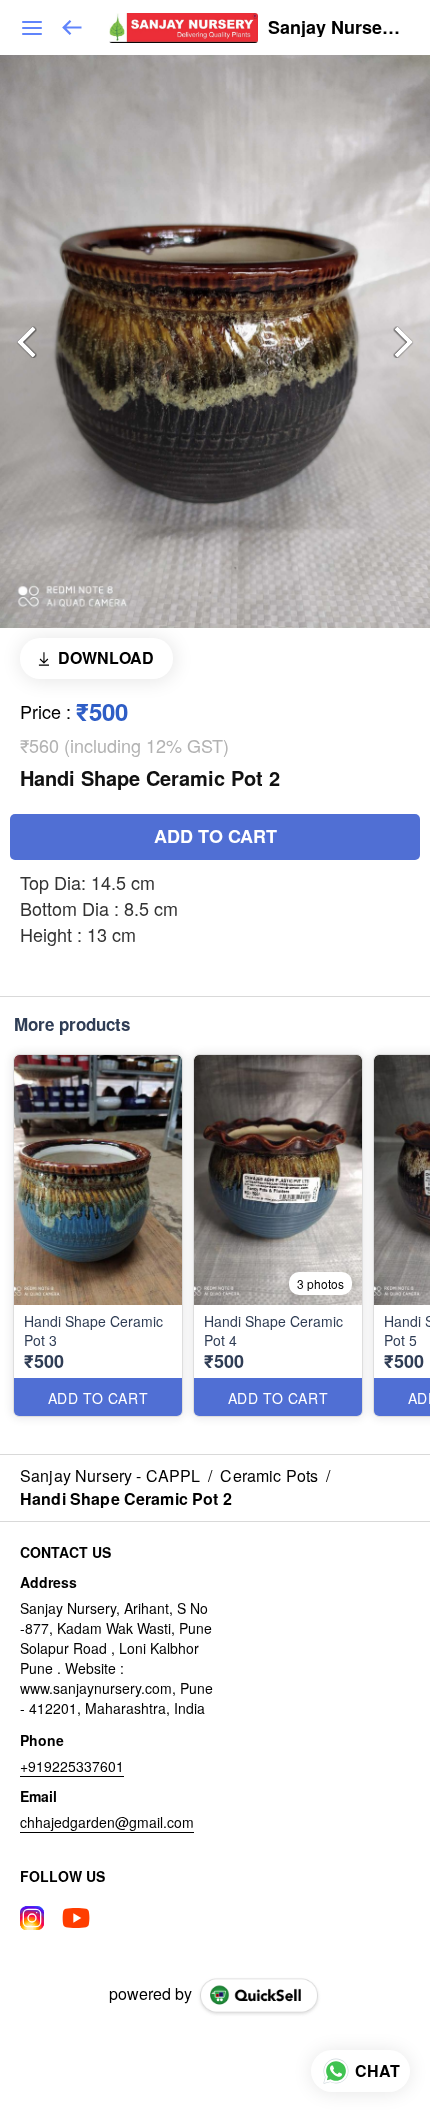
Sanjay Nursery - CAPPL (334, 28)
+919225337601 (72, 1766)
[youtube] (76, 1918)
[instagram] (32, 1918)
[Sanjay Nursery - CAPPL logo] (183, 28)
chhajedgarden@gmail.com (107, 1822)
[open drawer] (32, 28)
